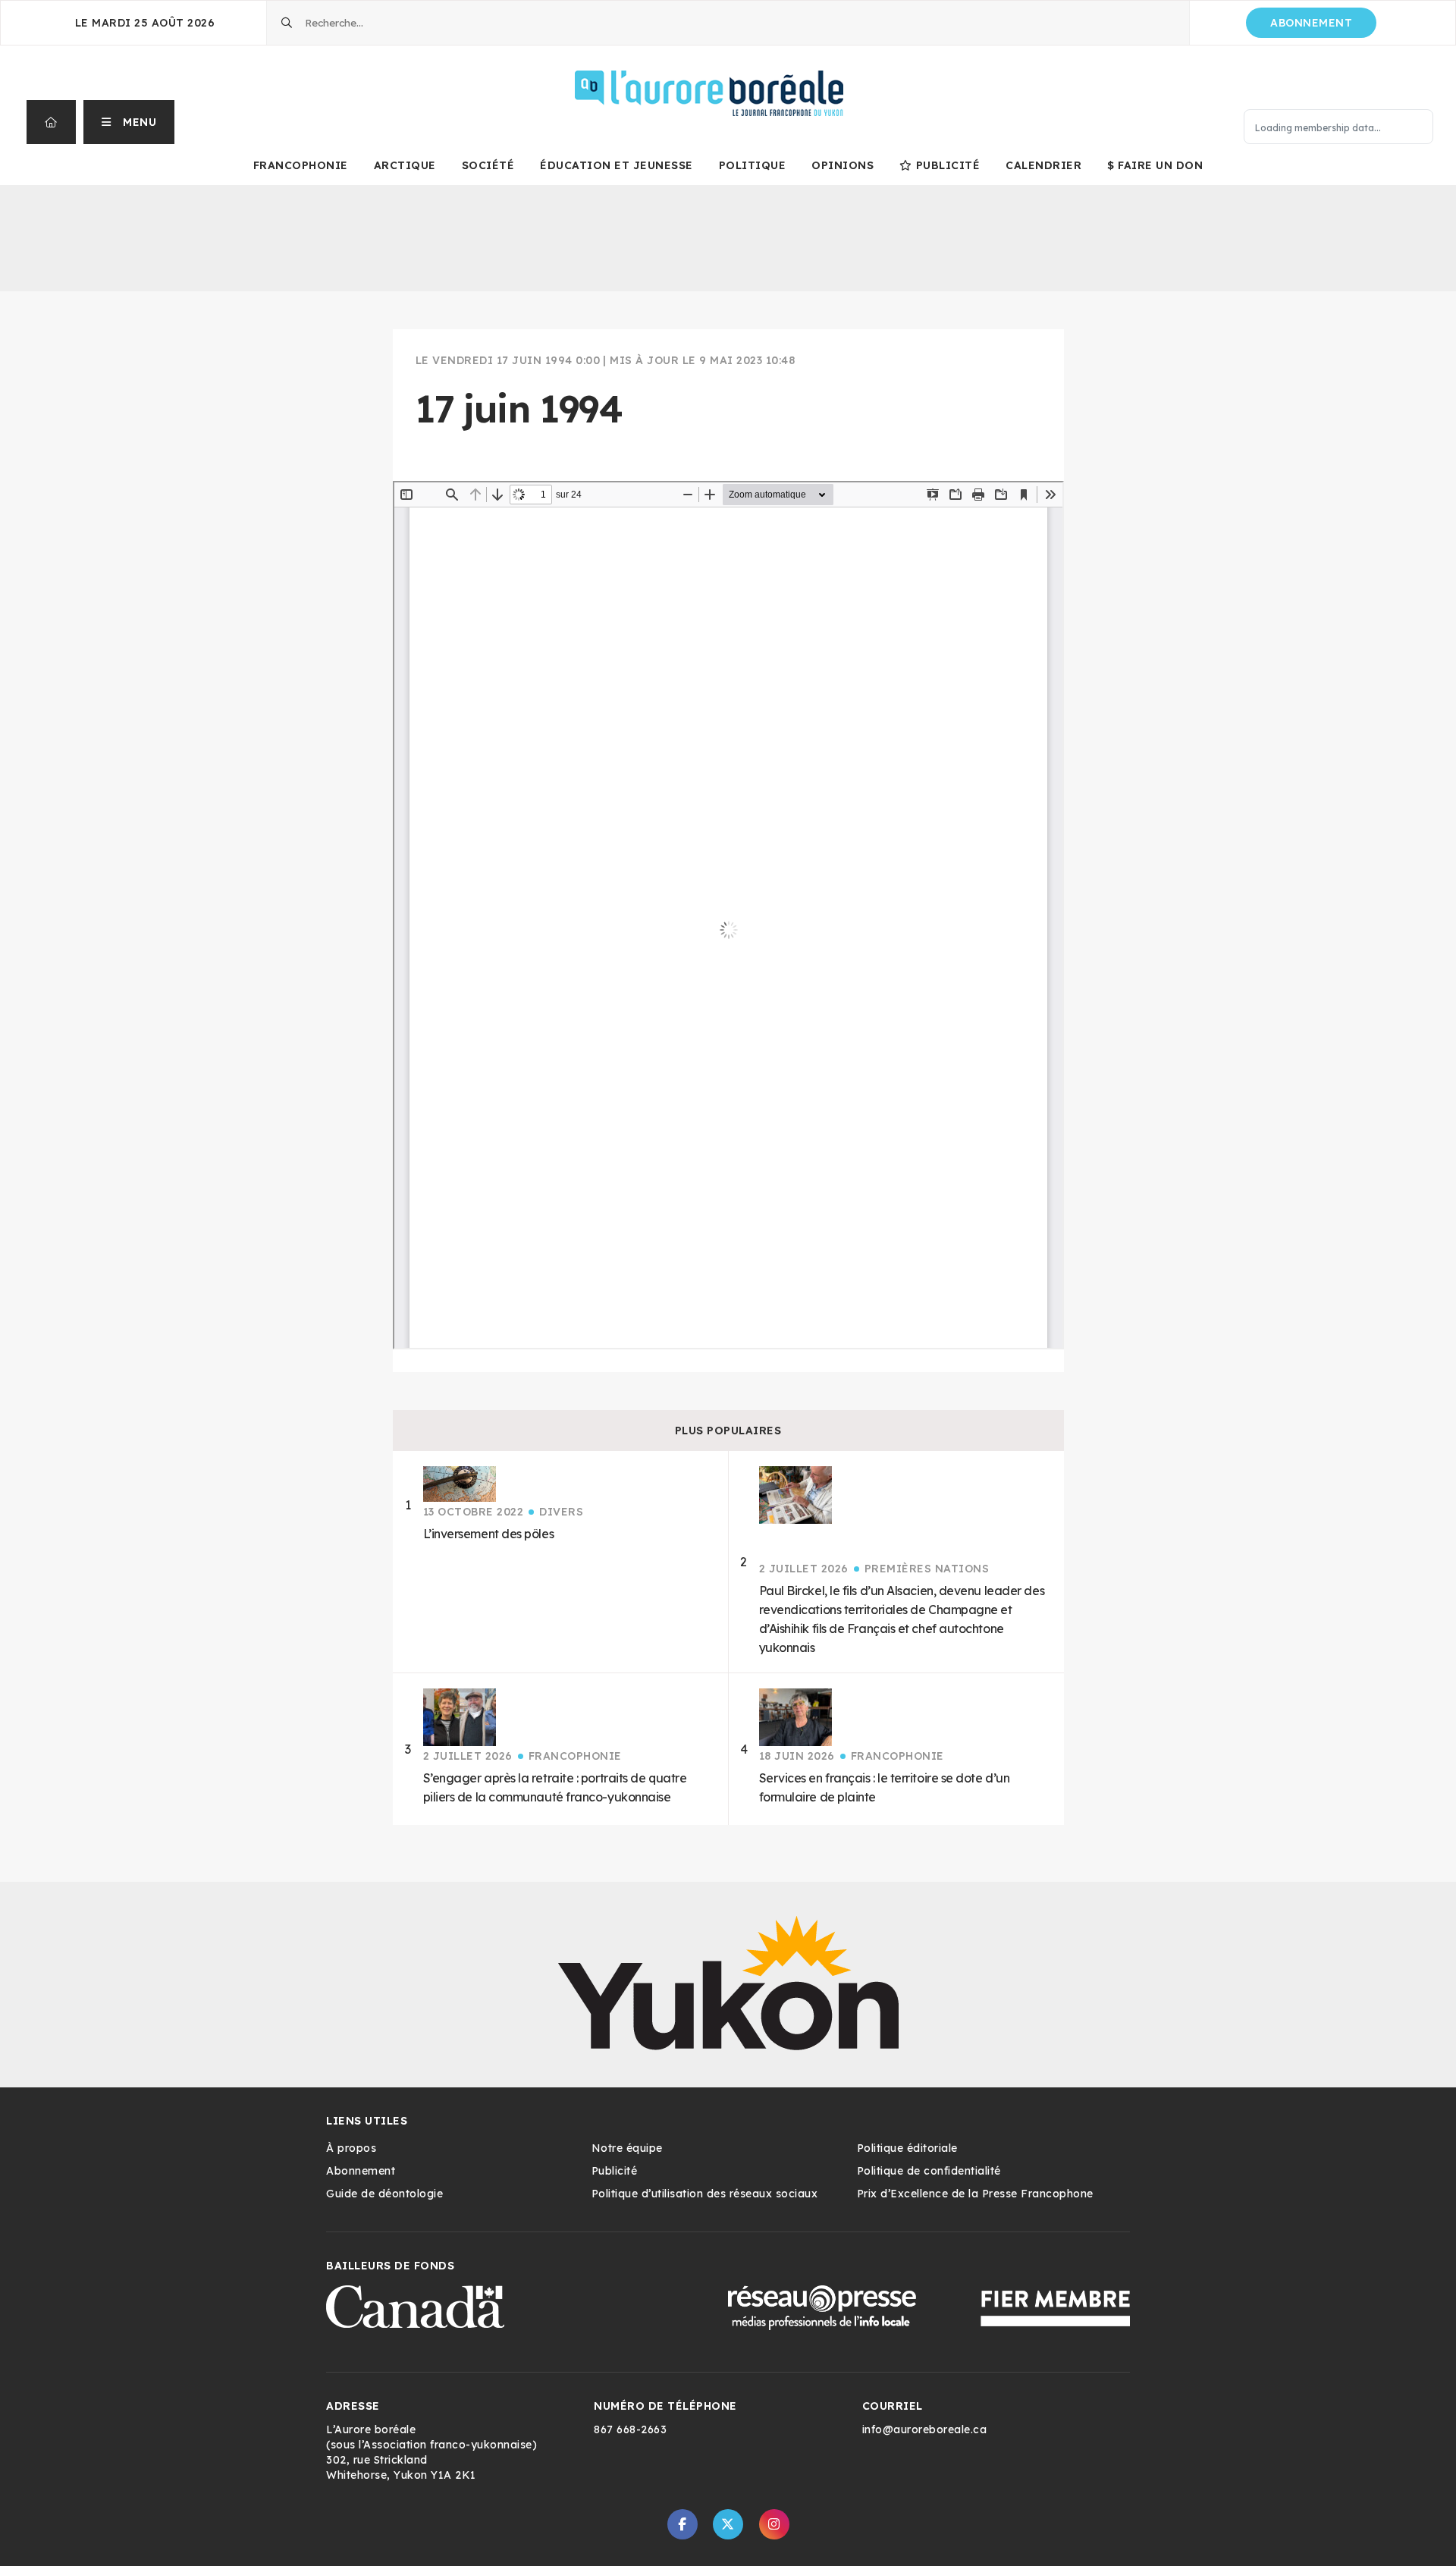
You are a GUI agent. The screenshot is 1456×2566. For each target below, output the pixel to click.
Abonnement (1311, 23)
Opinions (843, 165)
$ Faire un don (1155, 165)
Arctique (405, 165)
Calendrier (1043, 165)
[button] (129, 122)
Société (488, 165)
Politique (753, 165)
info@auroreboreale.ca (925, 2429)
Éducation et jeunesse (617, 165)
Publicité (948, 165)
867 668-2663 (630, 2429)
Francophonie (301, 165)
